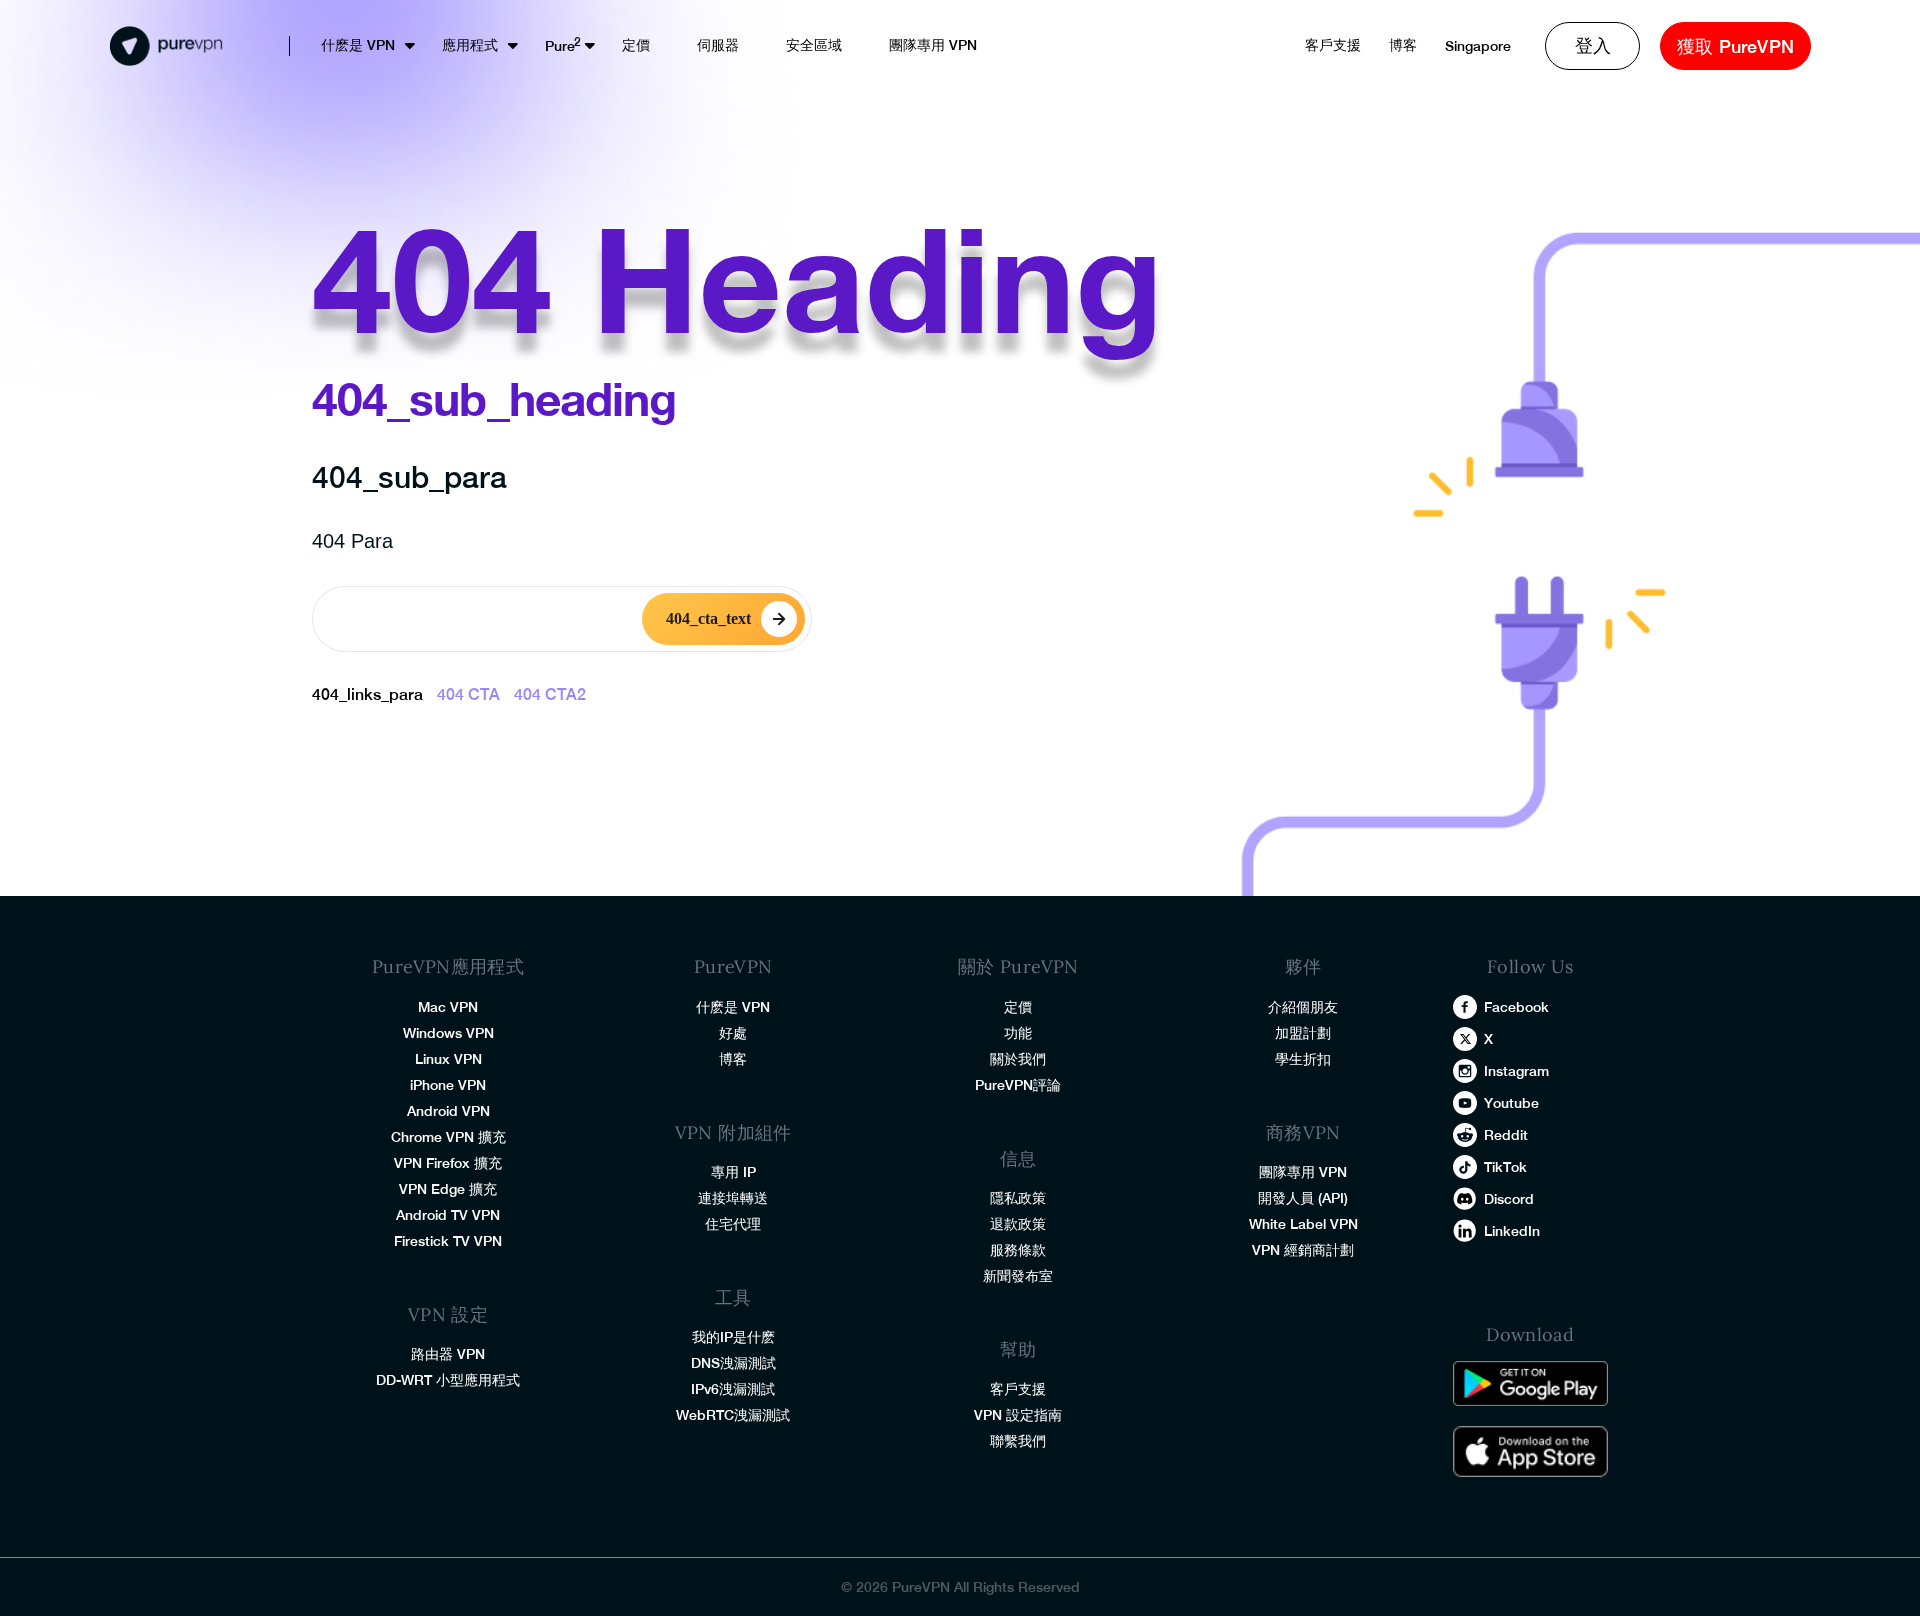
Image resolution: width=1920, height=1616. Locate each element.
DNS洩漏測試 (733, 1363)
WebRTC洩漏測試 (733, 1415)
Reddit (1506, 1135)
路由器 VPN (448, 1354)
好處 (733, 1033)
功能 (1018, 1033)
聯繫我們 (1018, 1441)
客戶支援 (1333, 45)
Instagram (1516, 1071)
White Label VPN (1303, 1224)
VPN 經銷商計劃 (1303, 1250)
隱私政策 (1018, 1198)
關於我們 (1018, 1059)
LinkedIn (1512, 1231)
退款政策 (1018, 1224)
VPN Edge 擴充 (448, 1189)
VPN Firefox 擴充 (448, 1163)
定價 (636, 45)
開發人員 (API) (1303, 1198)
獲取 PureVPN (1735, 46)
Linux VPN (448, 1059)
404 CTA (468, 694)
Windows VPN (448, 1033)
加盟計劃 (1303, 1033)
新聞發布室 (1018, 1276)
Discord (1509, 1199)
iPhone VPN (448, 1085)
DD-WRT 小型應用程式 (448, 1380)
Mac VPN (448, 1007)
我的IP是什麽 (733, 1337)
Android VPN (448, 1111)
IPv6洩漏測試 (733, 1389)
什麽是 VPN (358, 45)
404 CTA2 (550, 694)
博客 (1403, 45)
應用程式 (470, 45)
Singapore (1478, 46)
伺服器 (718, 45)
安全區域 (814, 45)
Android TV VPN (448, 1215)
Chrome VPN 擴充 (448, 1137)
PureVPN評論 (1018, 1085)
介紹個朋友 (1303, 1007)
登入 (1593, 45)
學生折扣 (1303, 1059)
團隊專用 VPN (933, 45)
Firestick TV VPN (448, 1241)
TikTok (1505, 1167)
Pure (560, 46)
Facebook (1516, 1007)
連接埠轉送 (733, 1198)
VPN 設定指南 (1018, 1415)
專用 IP (733, 1172)
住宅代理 (733, 1224)
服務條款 (1018, 1250)
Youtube (1511, 1103)
